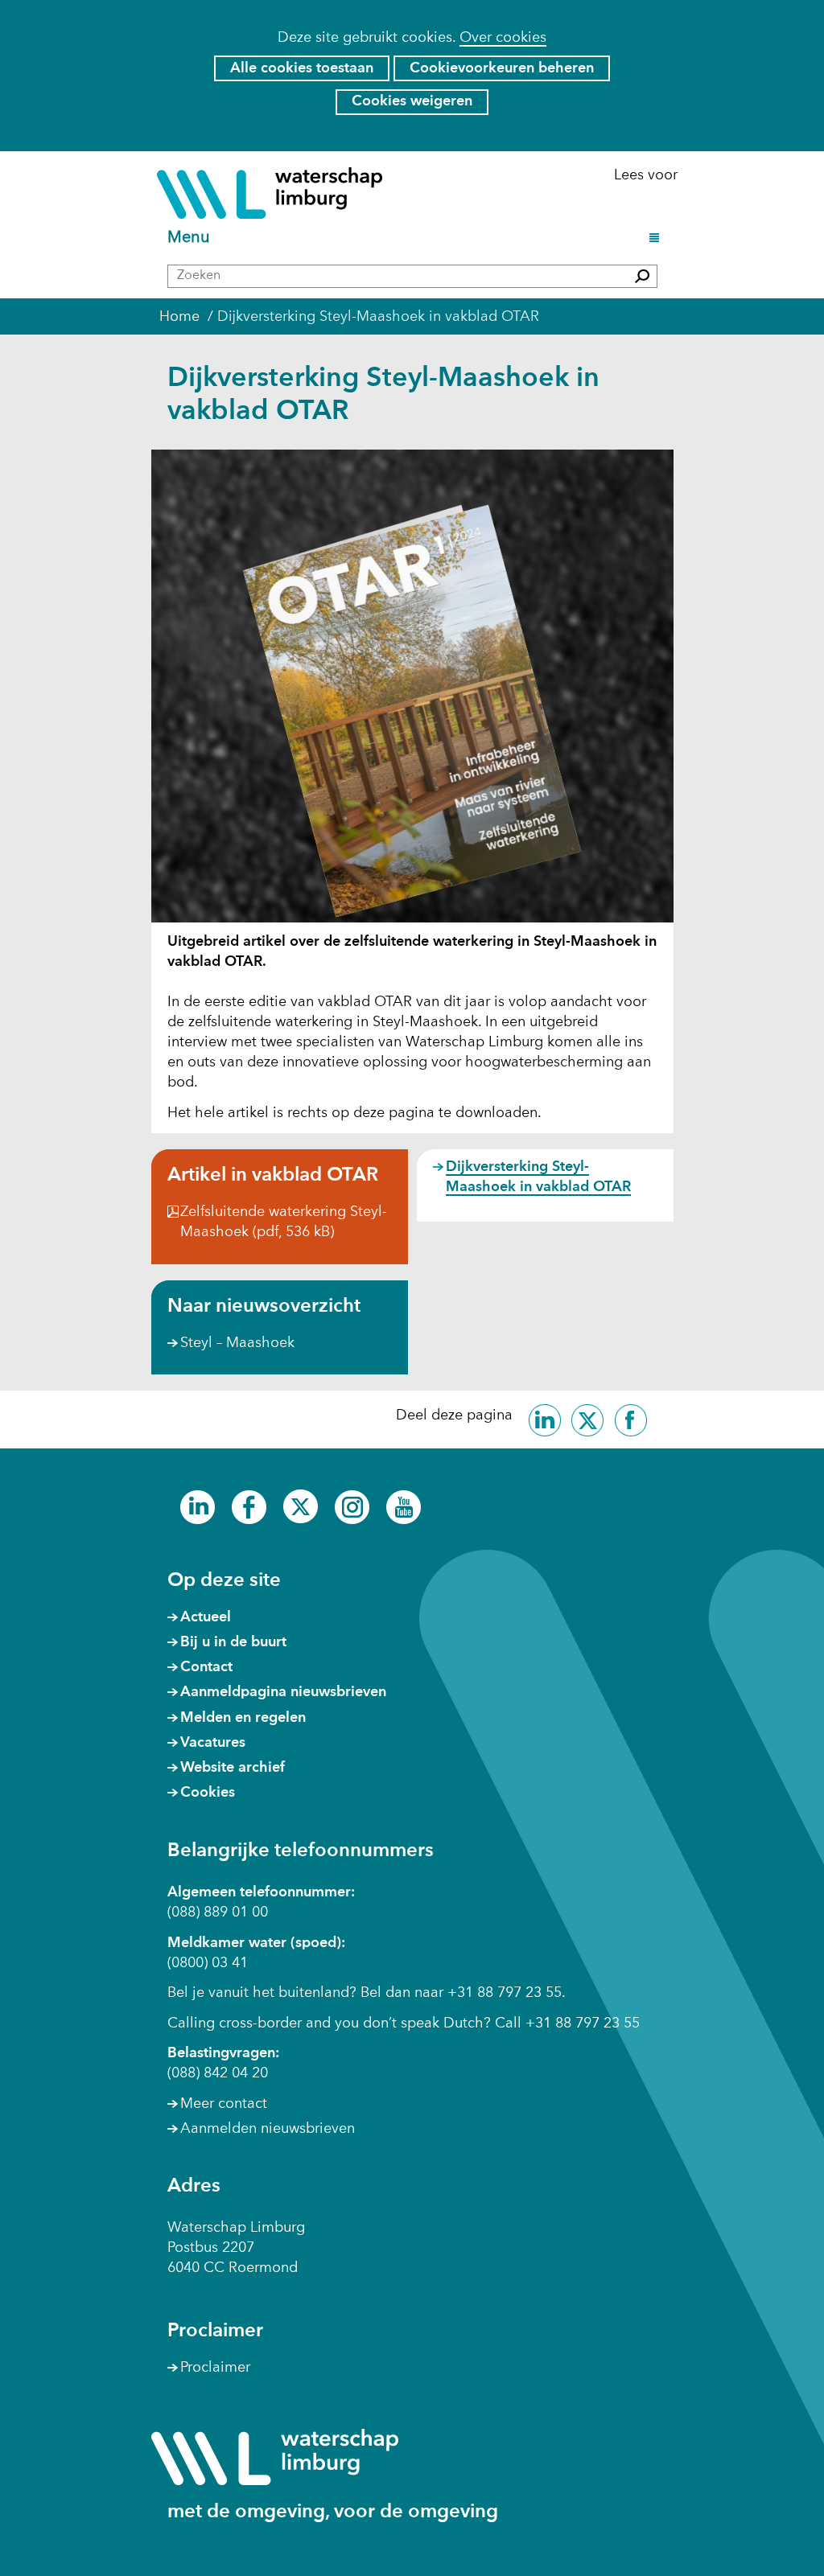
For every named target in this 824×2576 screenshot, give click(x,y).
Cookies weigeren (412, 101)
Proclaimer (215, 2368)
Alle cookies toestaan (302, 68)
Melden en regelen (243, 1718)
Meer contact (224, 2104)
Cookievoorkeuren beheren (502, 68)
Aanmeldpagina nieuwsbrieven (283, 1692)
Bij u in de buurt (233, 1642)
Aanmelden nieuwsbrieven (268, 2129)
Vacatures (213, 1743)
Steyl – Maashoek (237, 1343)
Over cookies (503, 38)
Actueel (206, 1617)
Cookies (208, 1793)
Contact (206, 1667)
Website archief (233, 1768)
